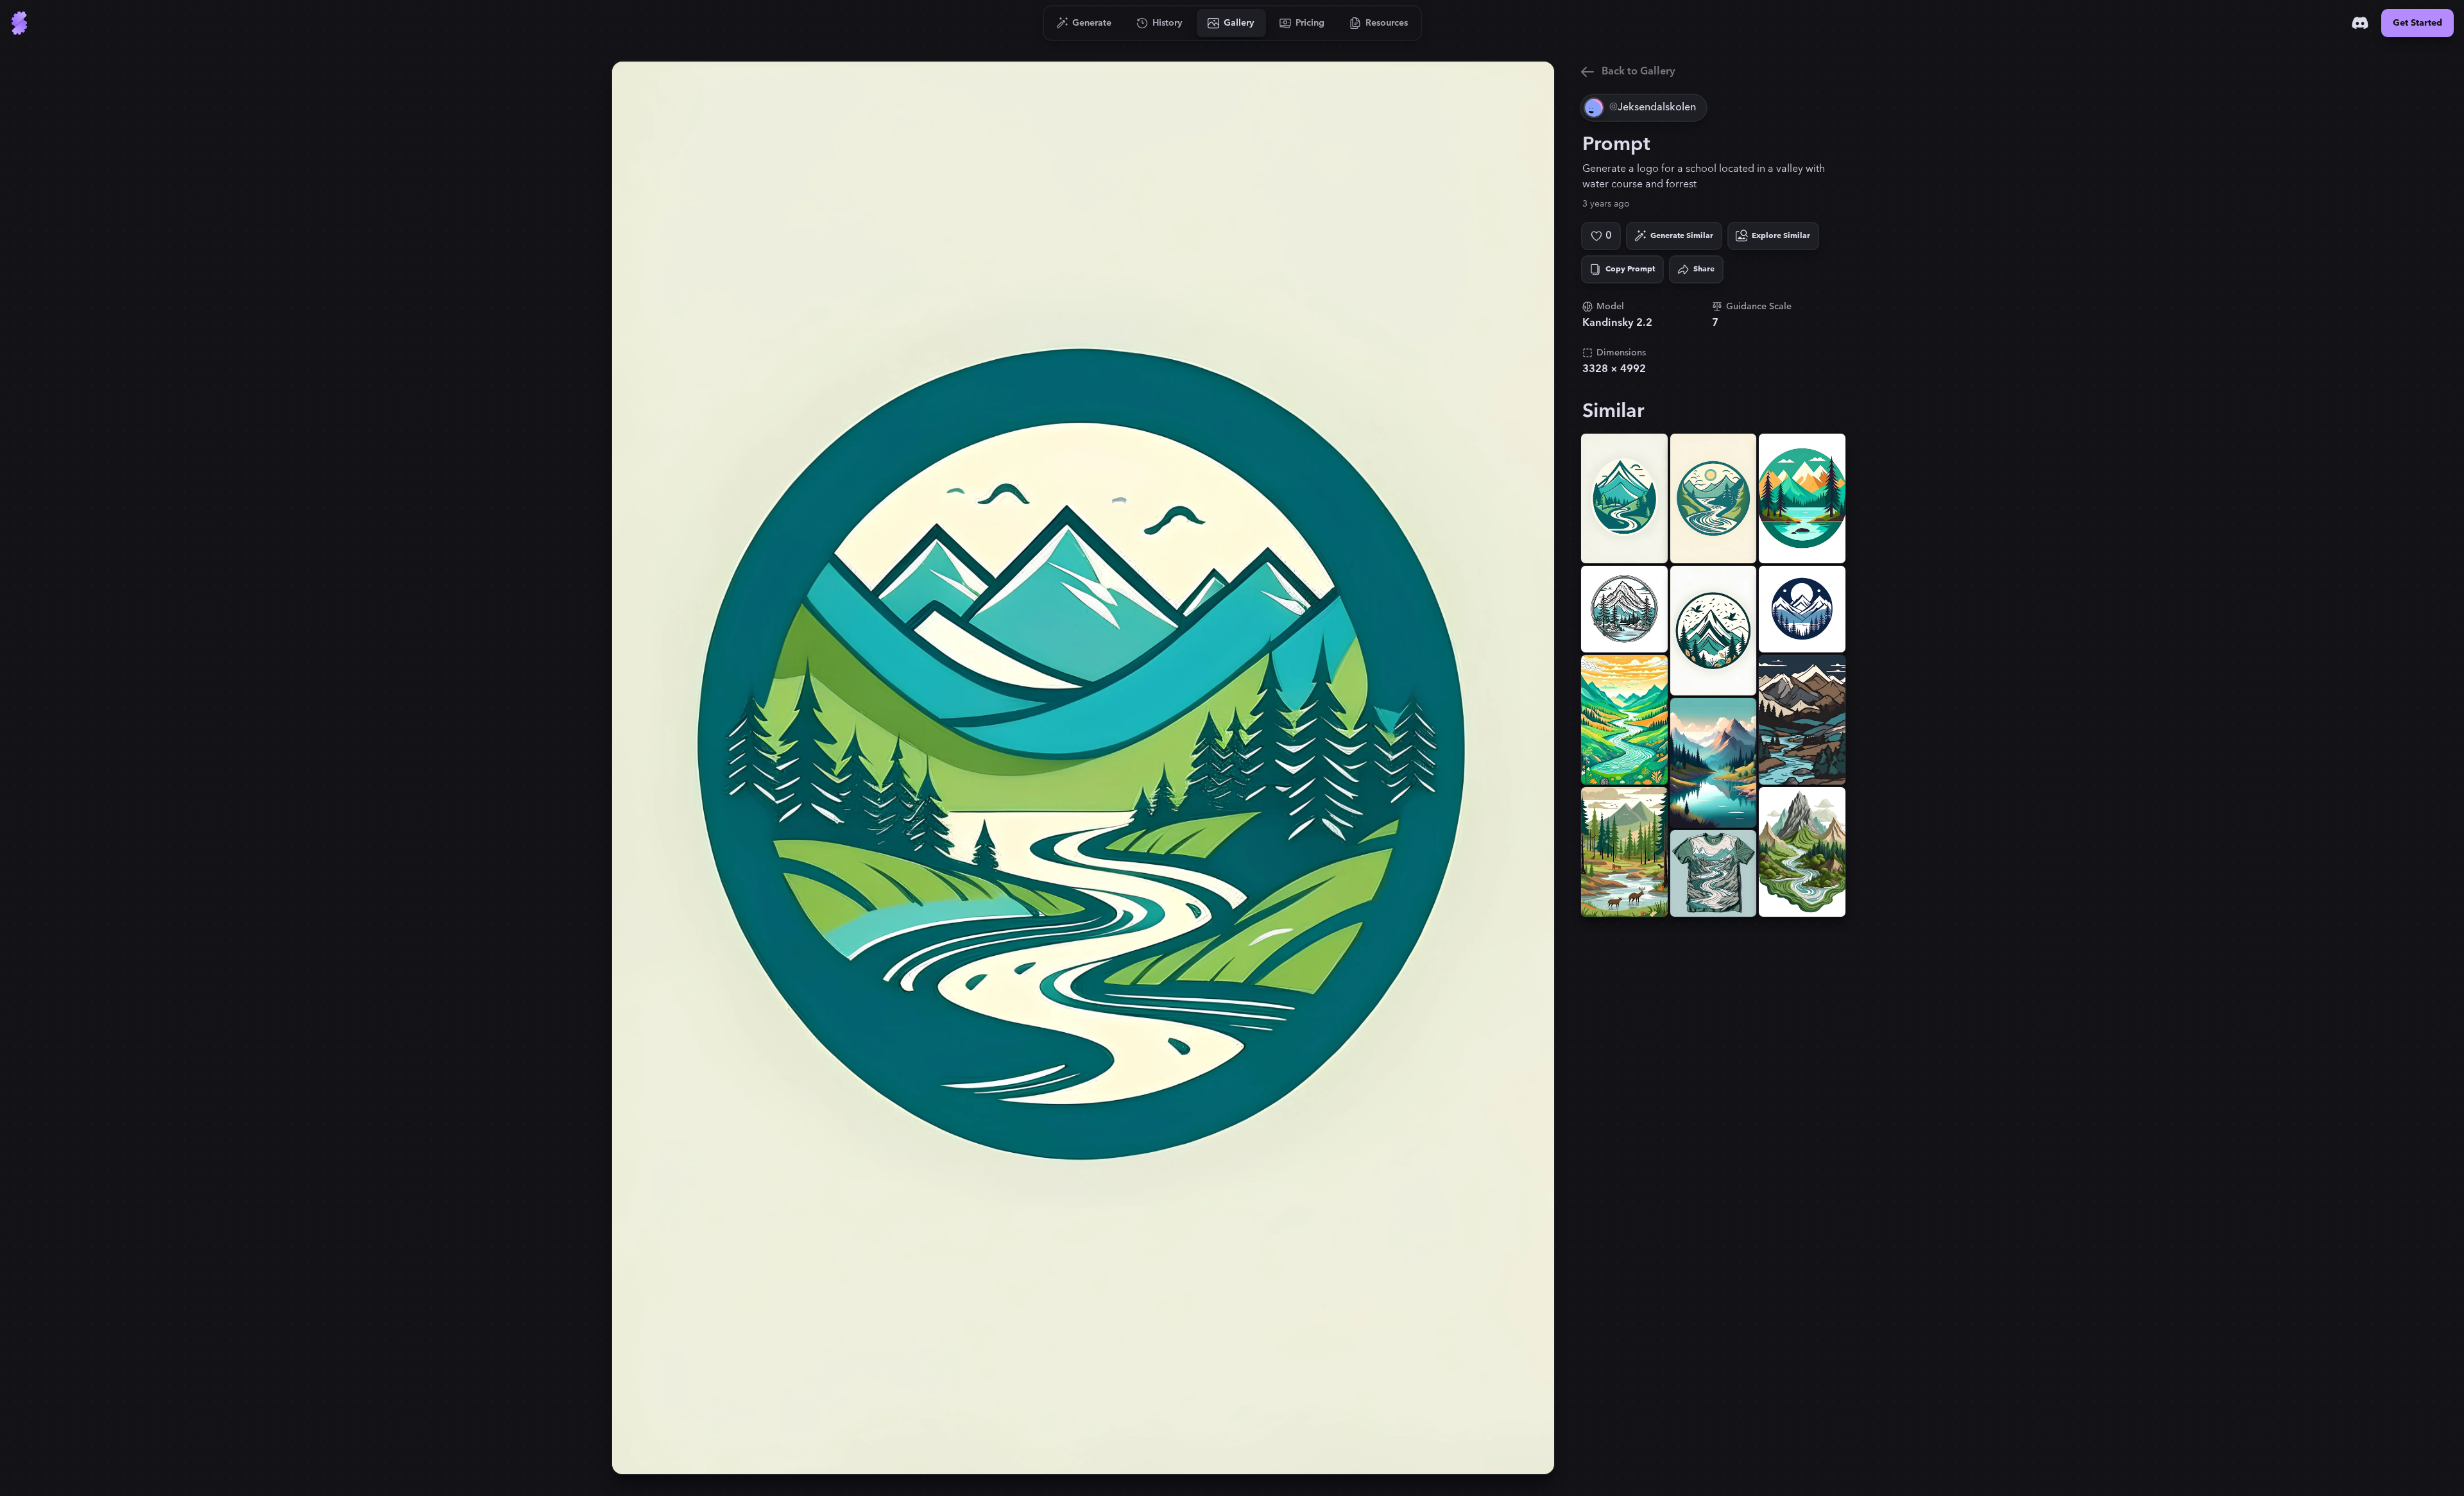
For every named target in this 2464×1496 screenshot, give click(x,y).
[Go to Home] (19, 23)
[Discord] (2360, 23)
